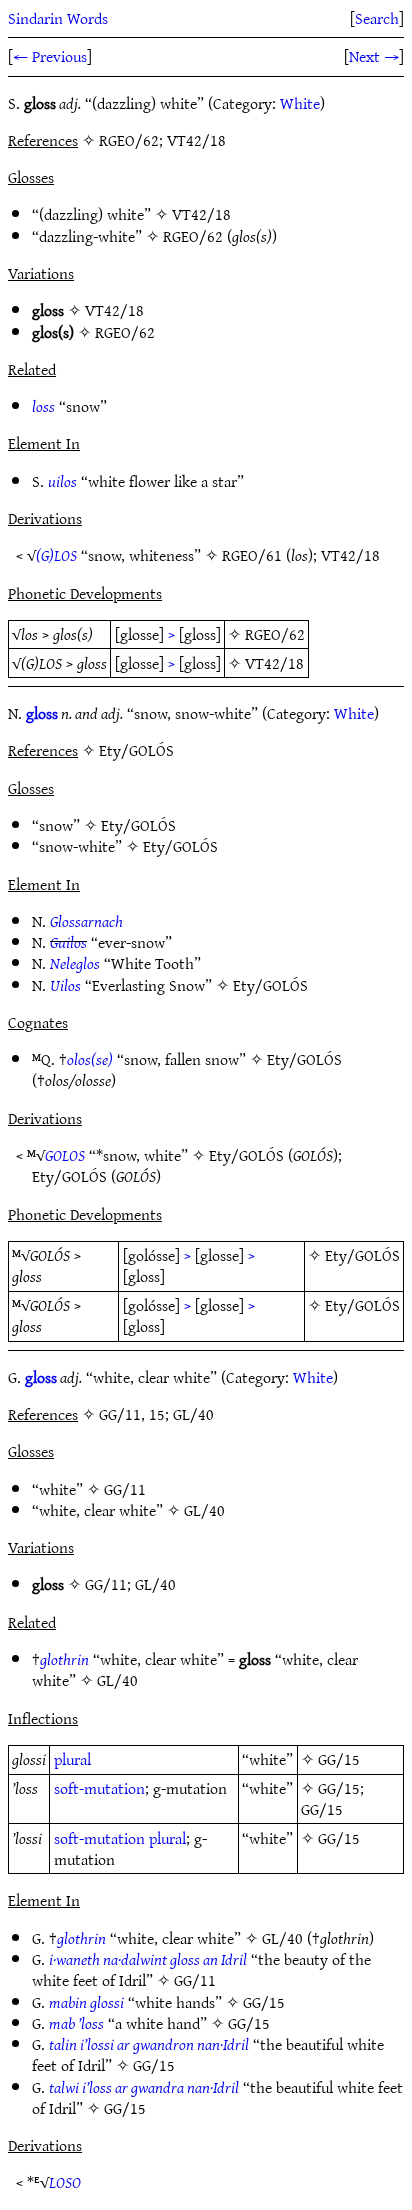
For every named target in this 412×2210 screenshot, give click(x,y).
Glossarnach (86, 921)
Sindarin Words (58, 18)
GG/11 (125, 1489)
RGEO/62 (193, 236)
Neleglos (75, 963)
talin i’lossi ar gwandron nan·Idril (149, 2044)
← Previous (50, 56)
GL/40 (204, 1510)
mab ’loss (76, 2023)
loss (43, 406)
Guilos (68, 942)
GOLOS (65, 1155)
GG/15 (339, 1759)
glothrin (64, 1659)
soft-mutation (99, 1788)
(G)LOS (56, 555)
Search (377, 18)
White (300, 103)
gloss (42, 713)
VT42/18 (201, 214)
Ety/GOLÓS (138, 825)
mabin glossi (86, 2002)
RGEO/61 (252, 555)
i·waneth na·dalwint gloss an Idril (148, 1959)
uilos (62, 481)
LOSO (65, 2182)
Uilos (65, 985)
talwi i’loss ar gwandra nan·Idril (144, 2087)
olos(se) (90, 1059)
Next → (374, 56)
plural (72, 1759)
